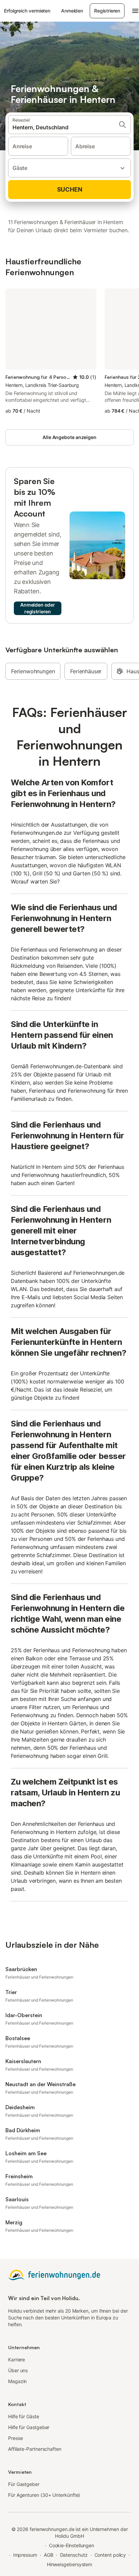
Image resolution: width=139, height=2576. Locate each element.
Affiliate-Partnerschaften (35, 2449)
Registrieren (107, 11)
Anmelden (72, 11)
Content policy (110, 2555)
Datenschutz (74, 2555)
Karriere (17, 2360)
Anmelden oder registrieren (38, 608)
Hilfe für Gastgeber (29, 2427)
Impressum (25, 2555)
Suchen (70, 189)
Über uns (18, 2370)
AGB (49, 2555)
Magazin (17, 2381)
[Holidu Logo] (54, 2274)
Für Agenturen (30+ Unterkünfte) (44, 2495)
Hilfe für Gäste (24, 2416)
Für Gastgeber (24, 2484)
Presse (16, 2438)
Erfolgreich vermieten (27, 11)
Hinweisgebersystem (70, 2564)
